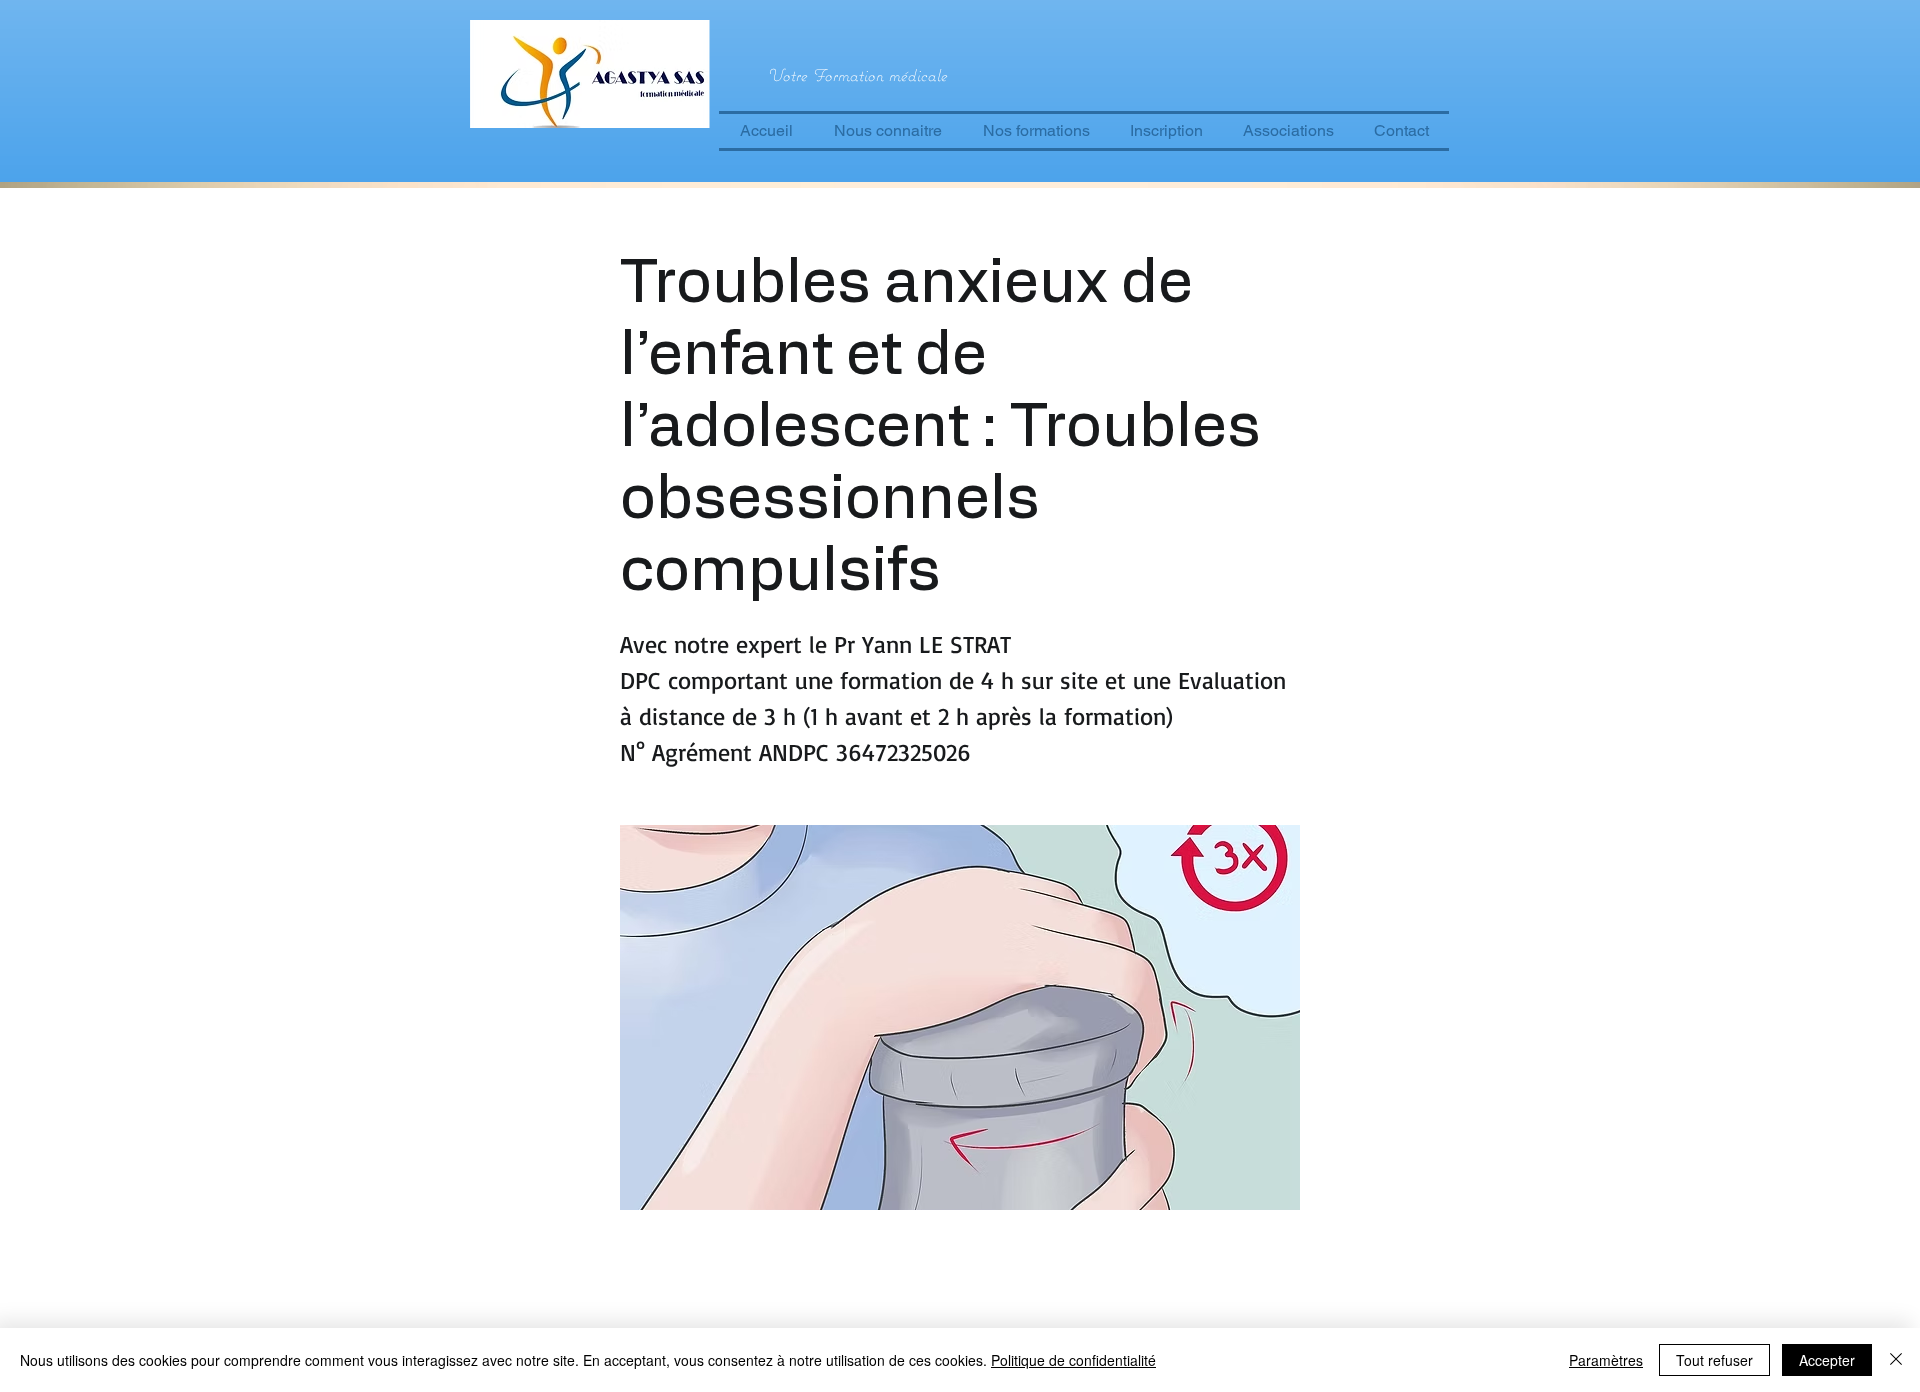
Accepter (1827, 1360)
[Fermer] (1896, 1360)
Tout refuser (1714, 1360)
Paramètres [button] (1606, 1360)
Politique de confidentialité (1073, 1360)
